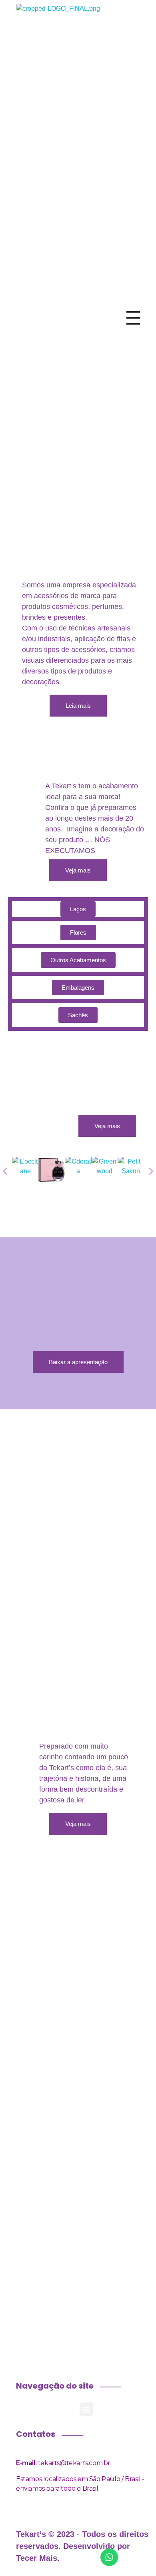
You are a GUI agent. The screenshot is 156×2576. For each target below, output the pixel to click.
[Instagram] (64, 737)
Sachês (78, 1015)
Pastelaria (77, 2032)
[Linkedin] (120, 737)
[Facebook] (36, 737)
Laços (78, 909)
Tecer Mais (37, 2558)
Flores (78, 933)
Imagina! (77, 1916)
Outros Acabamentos (78, 960)
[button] (5, 1171)
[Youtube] (92, 737)
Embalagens (78, 988)
